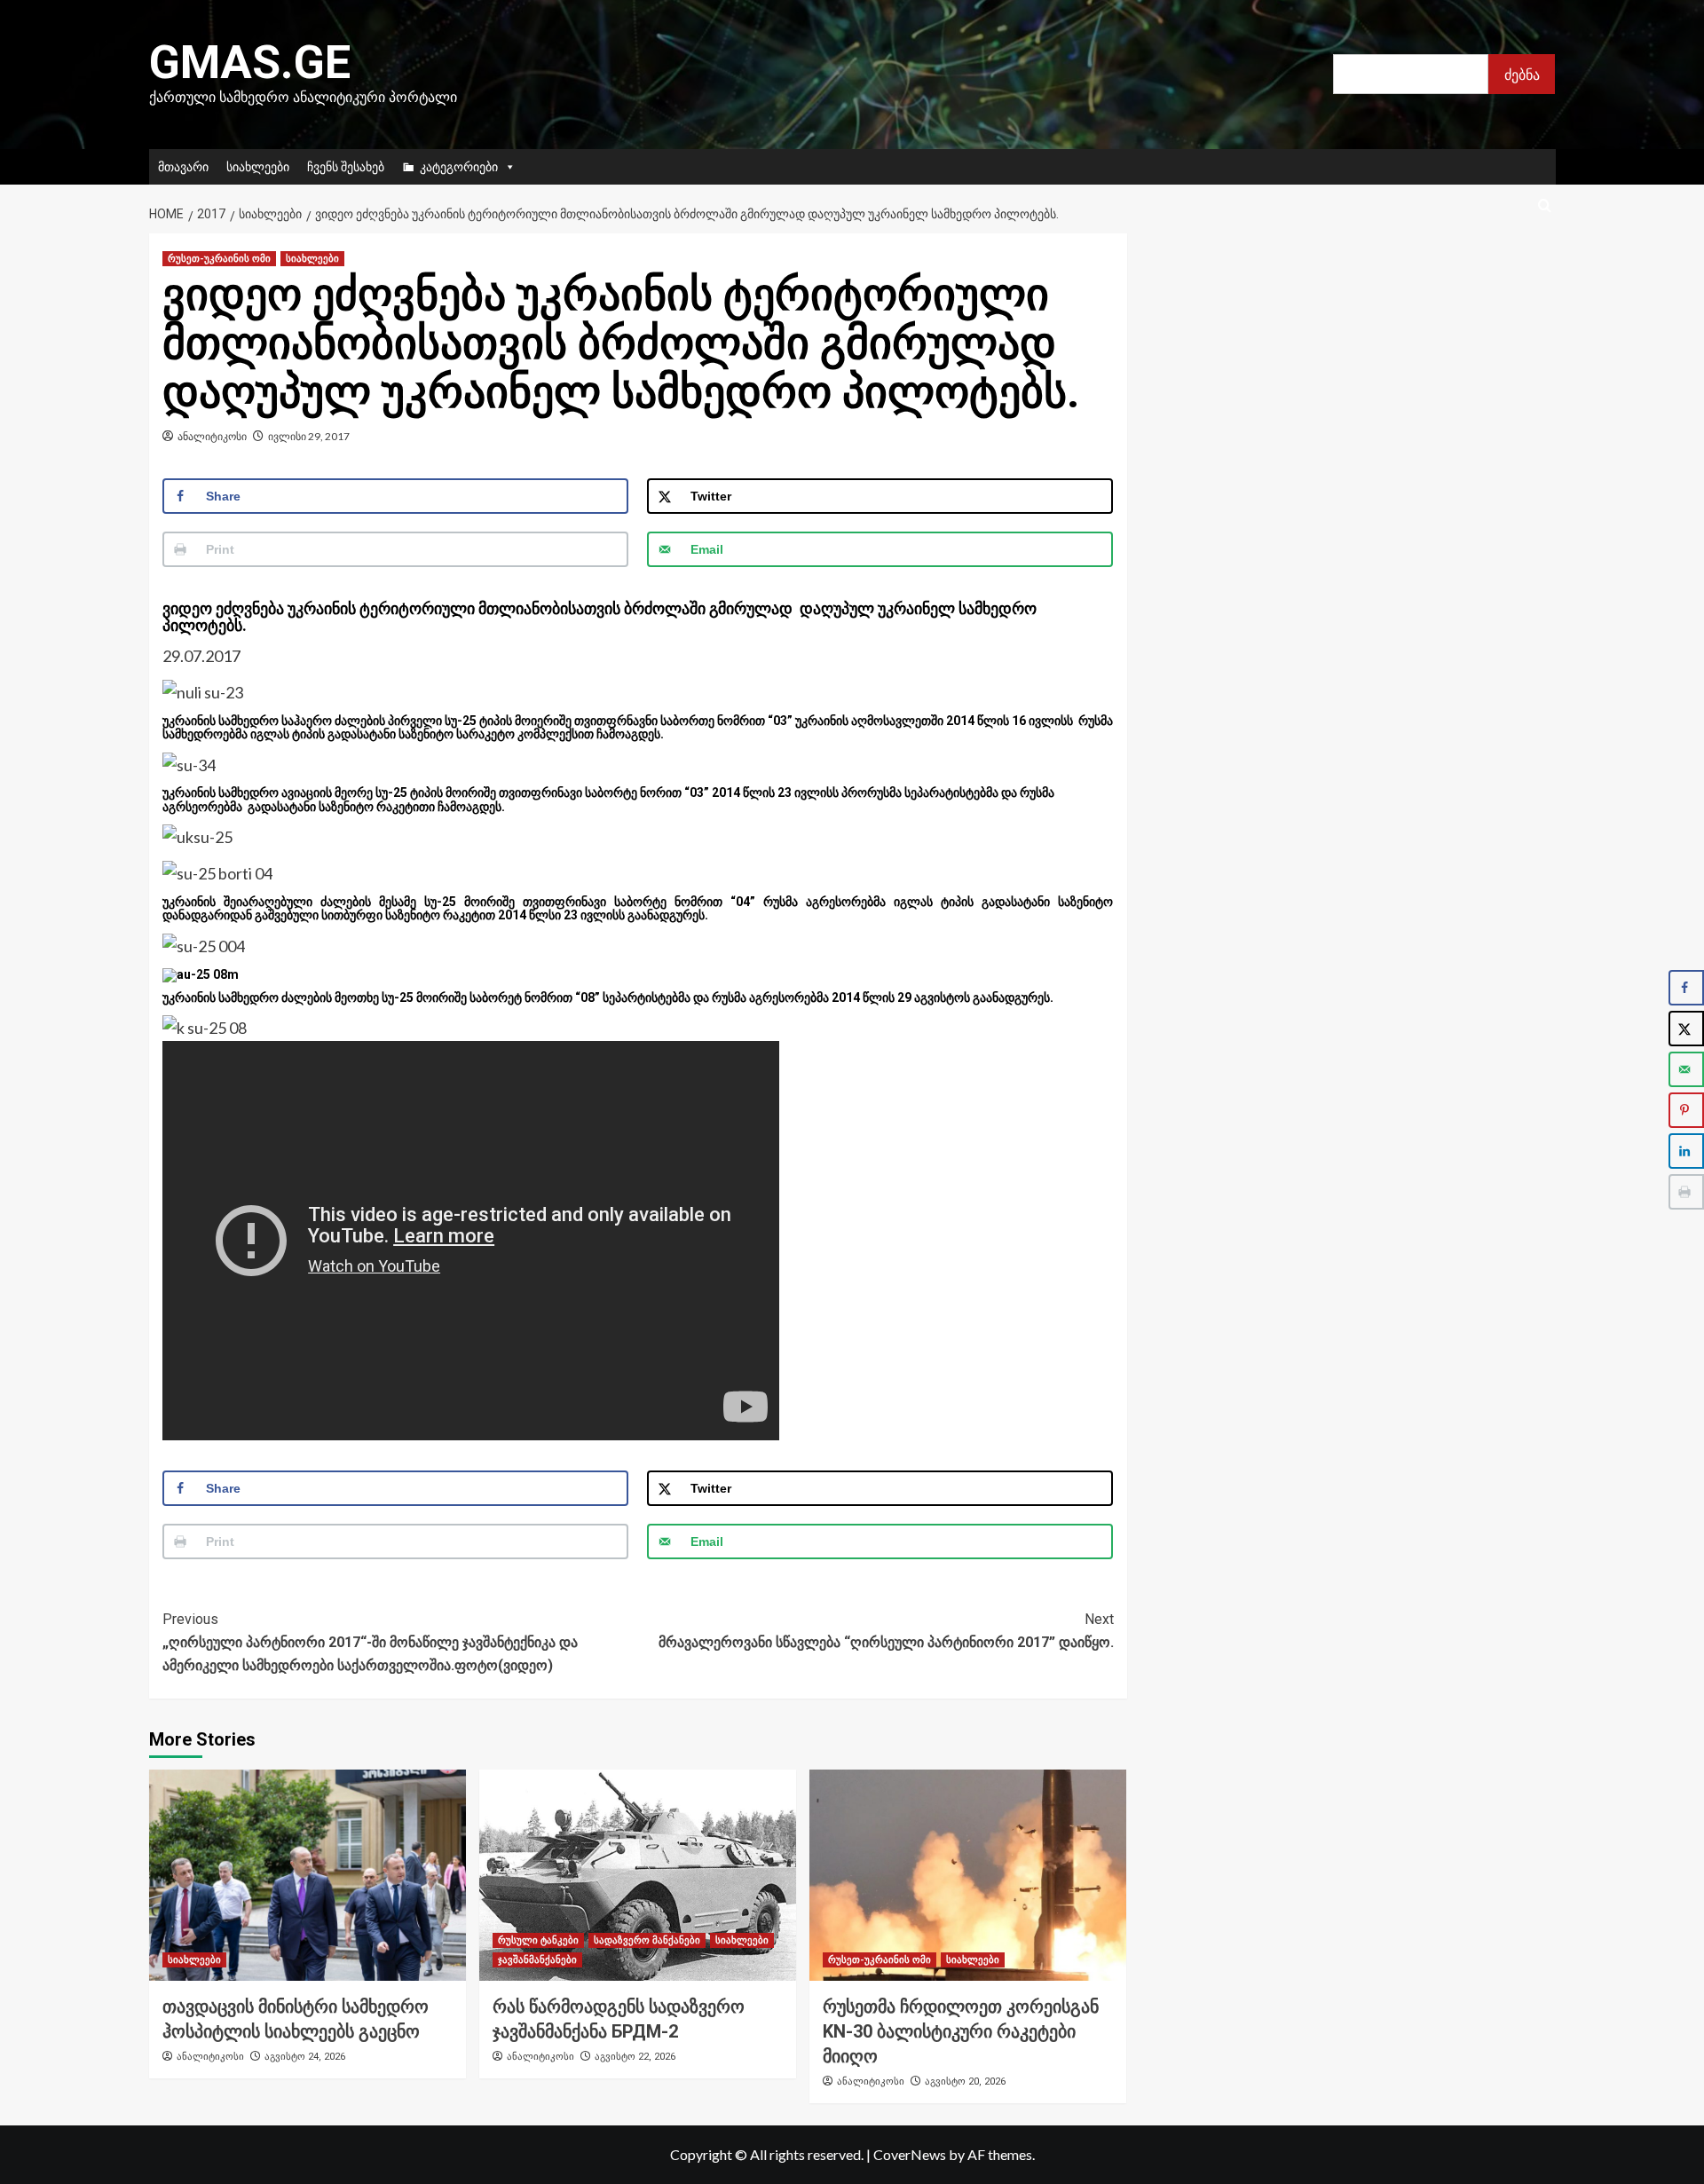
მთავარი (183, 166)
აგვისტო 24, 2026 (305, 2057)
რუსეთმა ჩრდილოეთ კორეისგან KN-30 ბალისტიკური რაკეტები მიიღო (961, 2031)
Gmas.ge (250, 63)
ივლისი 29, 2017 (309, 436)
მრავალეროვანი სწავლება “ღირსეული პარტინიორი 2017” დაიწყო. (886, 1631)
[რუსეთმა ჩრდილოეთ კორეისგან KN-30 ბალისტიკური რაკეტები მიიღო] (968, 1875)
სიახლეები (258, 166)
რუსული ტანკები (538, 1940)
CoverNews (910, 2154)
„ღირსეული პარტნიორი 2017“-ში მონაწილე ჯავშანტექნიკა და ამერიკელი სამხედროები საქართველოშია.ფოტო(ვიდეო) (370, 1642)
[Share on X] (1686, 1029)
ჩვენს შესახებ (346, 166)
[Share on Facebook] (1686, 988)
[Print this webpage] (1686, 1192)
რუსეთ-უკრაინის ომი (219, 259)
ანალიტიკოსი (212, 436)
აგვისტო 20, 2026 (965, 2082)
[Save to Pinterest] (1686, 1110)
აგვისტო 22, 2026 (635, 2057)
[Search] (1545, 206)
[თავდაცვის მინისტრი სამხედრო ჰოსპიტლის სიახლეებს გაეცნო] (308, 1875)
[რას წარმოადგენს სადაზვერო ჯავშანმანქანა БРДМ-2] (638, 1875)
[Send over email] (1686, 1069)
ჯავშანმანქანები (537, 1960)
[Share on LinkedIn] (1686, 1151)
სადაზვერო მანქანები (647, 1940)
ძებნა (1522, 74)
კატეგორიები (459, 166)
